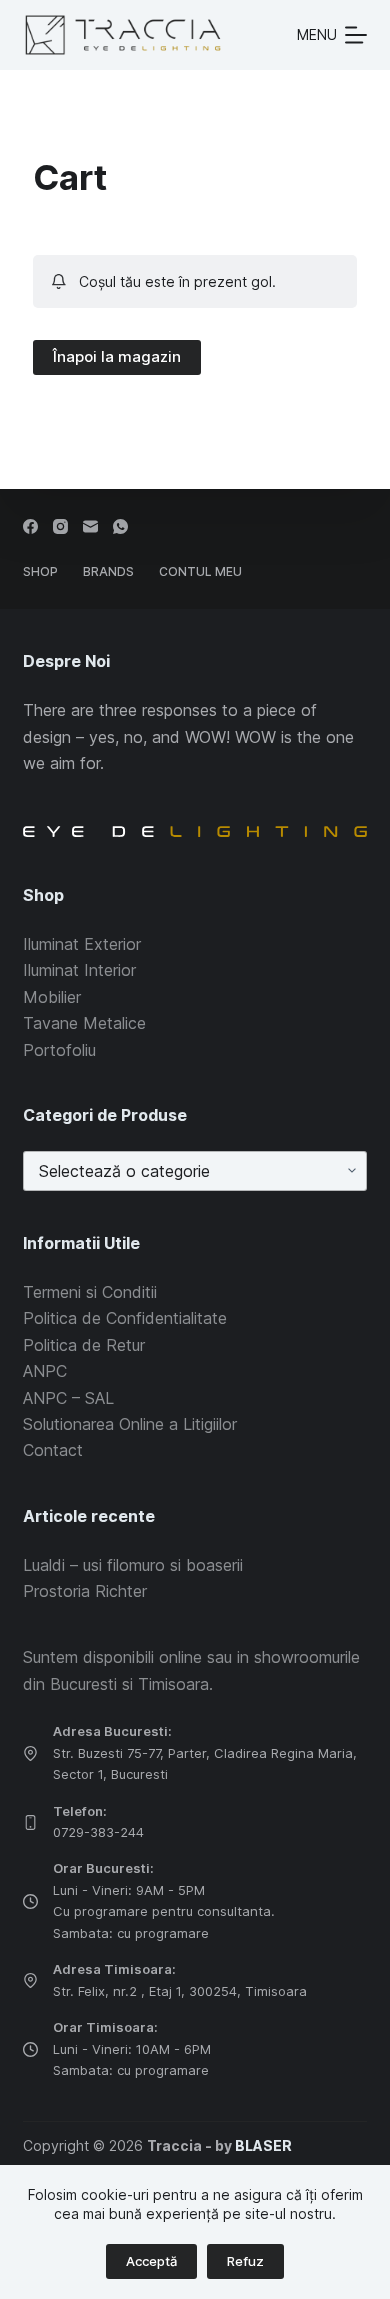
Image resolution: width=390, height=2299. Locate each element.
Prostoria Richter (85, 1591)
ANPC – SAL (68, 1398)
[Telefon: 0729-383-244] (30, 1822)
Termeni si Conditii (90, 1292)
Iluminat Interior (79, 970)
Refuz (245, 2261)
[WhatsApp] (120, 526)
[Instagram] (60, 526)
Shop (40, 571)
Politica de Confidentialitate (125, 1318)
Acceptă (151, 2261)
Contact (53, 1450)
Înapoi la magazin (117, 356)
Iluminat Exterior (82, 944)
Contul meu (200, 571)
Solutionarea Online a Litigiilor (130, 1424)
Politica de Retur (84, 1345)
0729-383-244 (98, 1832)
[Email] (90, 526)
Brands (108, 571)
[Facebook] (30, 526)
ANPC (45, 1371)
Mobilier (52, 997)
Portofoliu (59, 1050)
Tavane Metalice (84, 1023)
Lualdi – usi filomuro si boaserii (133, 1565)
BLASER (263, 2145)
